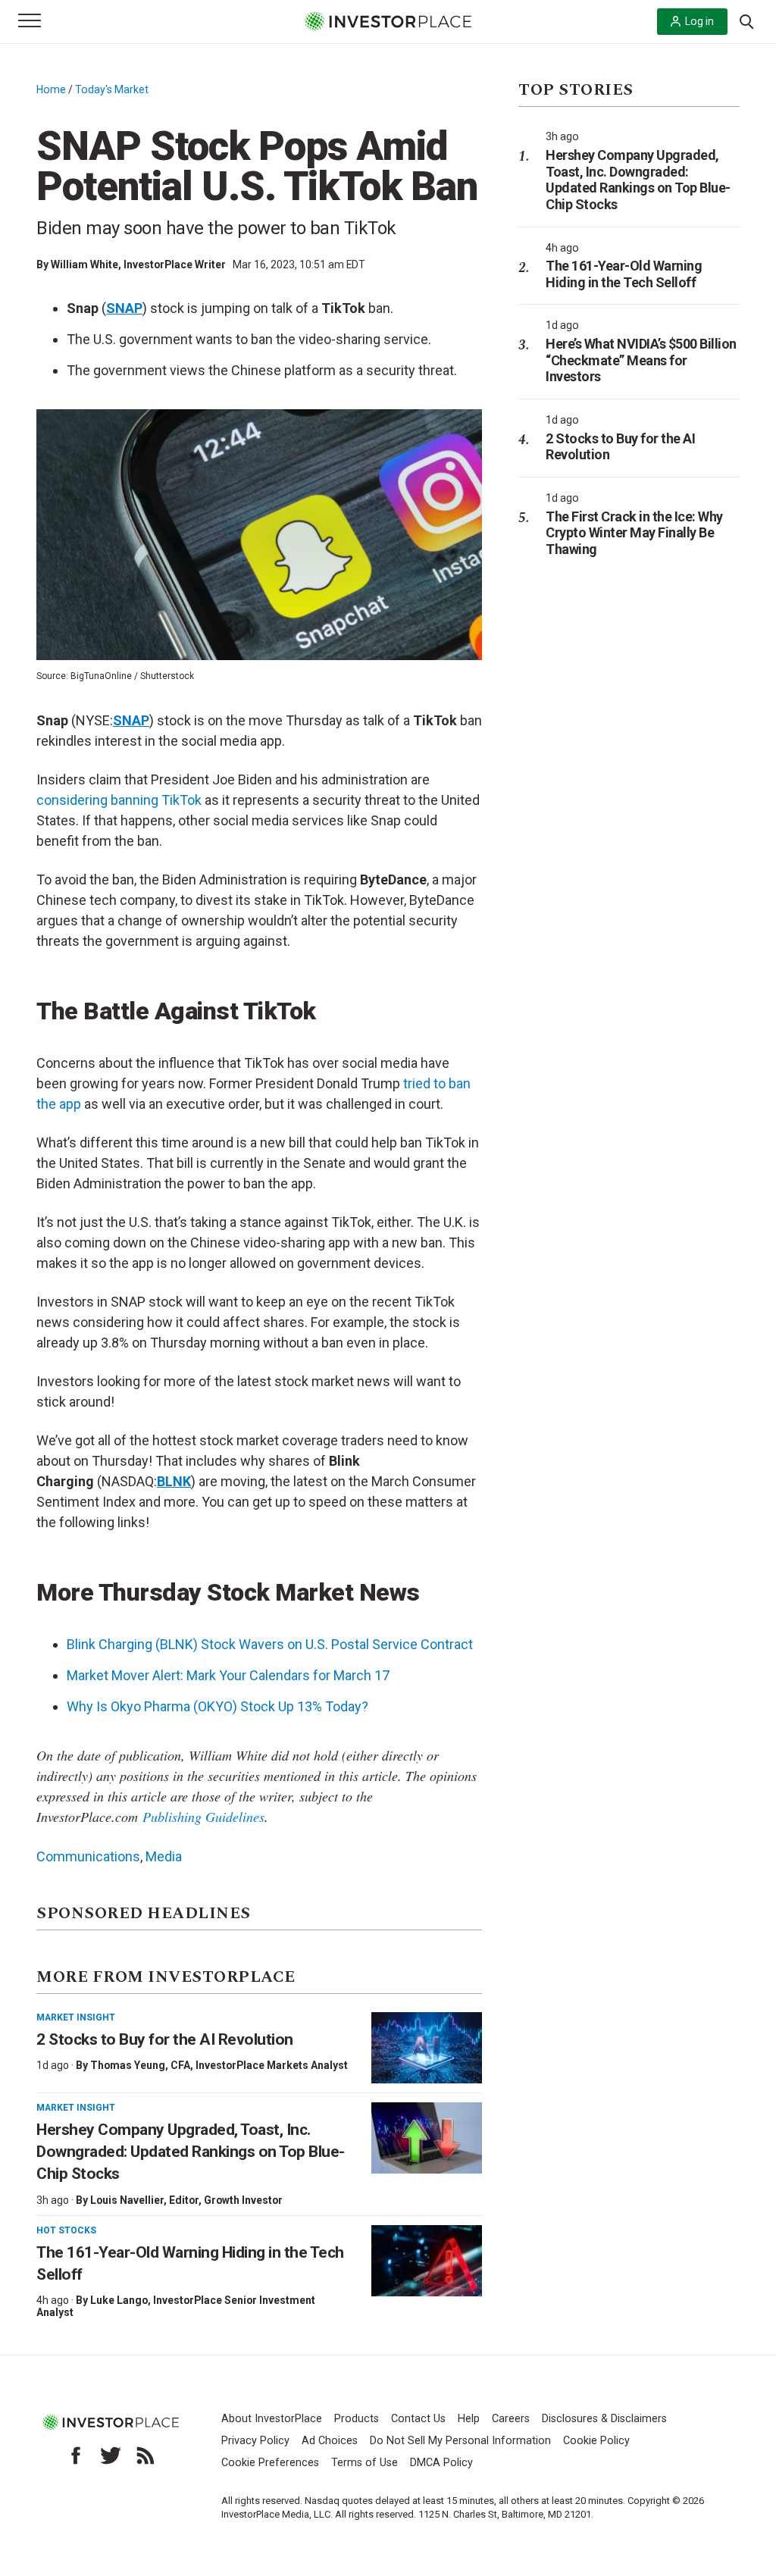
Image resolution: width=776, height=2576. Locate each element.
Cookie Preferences (270, 2463)
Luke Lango (119, 2300)
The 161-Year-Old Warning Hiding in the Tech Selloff (624, 274)
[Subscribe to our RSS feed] (145, 2455)
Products (357, 2419)
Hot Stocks (66, 2230)
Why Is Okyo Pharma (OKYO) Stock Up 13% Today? (217, 1706)
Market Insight (76, 2017)
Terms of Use (365, 2463)
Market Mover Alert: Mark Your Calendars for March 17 (228, 1675)
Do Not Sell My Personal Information (460, 2441)
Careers (511, 2419)
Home (51, 89)
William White (84, 264)
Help (469, 2419)
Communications (88, 1856)
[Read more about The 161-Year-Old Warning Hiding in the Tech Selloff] (427, 2261)
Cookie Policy (596, 2441)
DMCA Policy (441, 2463)
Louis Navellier (127, 2200)
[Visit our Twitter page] (111, 2455)
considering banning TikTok (119, 800)
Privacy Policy (255, 2441)
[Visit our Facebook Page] (76, 2455)
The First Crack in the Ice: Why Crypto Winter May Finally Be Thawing (634, 533)
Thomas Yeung (128, 2065)
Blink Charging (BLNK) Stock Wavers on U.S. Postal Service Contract (270, 1644)
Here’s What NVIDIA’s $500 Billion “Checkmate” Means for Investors (641, 360)
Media (164, 1856)
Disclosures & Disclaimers (604, 2419)
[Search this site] (746, 20)
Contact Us (418, 2419)
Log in (699, 21)
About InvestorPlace (272, 2419)
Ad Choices (330, 2441)
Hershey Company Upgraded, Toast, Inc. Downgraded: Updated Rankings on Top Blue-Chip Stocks (191, 2152)
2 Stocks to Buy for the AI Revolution (166, 2039)
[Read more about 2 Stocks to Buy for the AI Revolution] (427, 2048)
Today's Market (112, 89)
